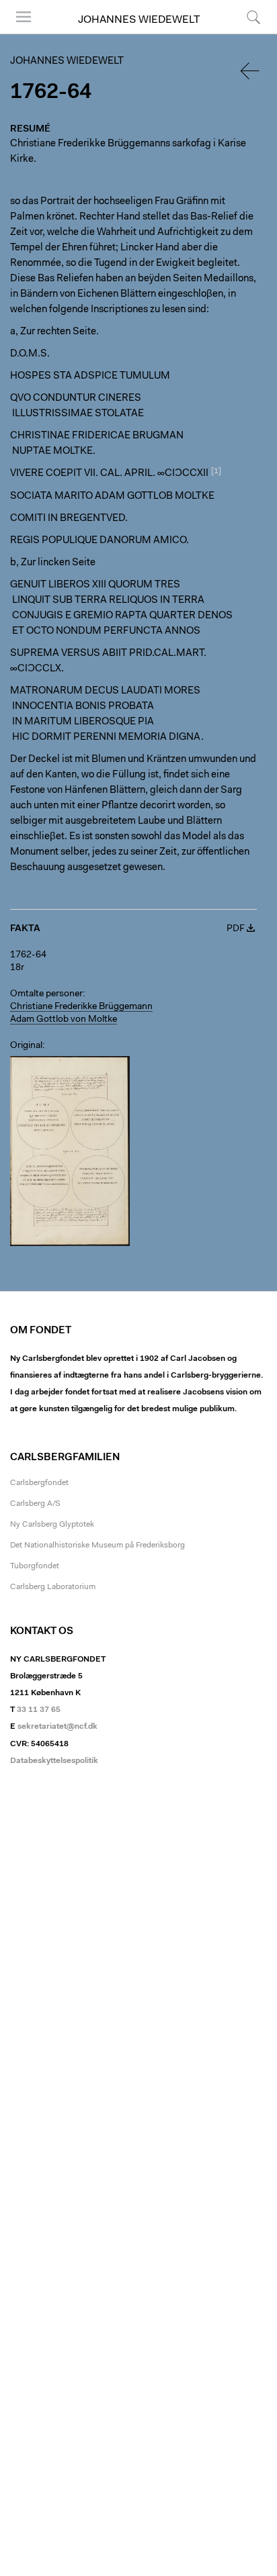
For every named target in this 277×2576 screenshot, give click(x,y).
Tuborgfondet (35, 1566)
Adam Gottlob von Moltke (64, 1020)
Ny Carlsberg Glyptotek (52, 1525)
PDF (236, 929)
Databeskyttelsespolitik (54, 1761)
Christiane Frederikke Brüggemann (81, 1007)
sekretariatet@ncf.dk (57, 1727)
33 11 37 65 (39, 1710)
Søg (245, 33)
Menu (19, 33)
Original (26, 1046)
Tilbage (251, 71)
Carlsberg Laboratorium (53, 1587)
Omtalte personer (46, 994)
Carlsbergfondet (39, 1483)
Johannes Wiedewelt (139, 20)
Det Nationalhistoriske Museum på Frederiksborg (97, 1545)
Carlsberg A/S (35, 1504)
